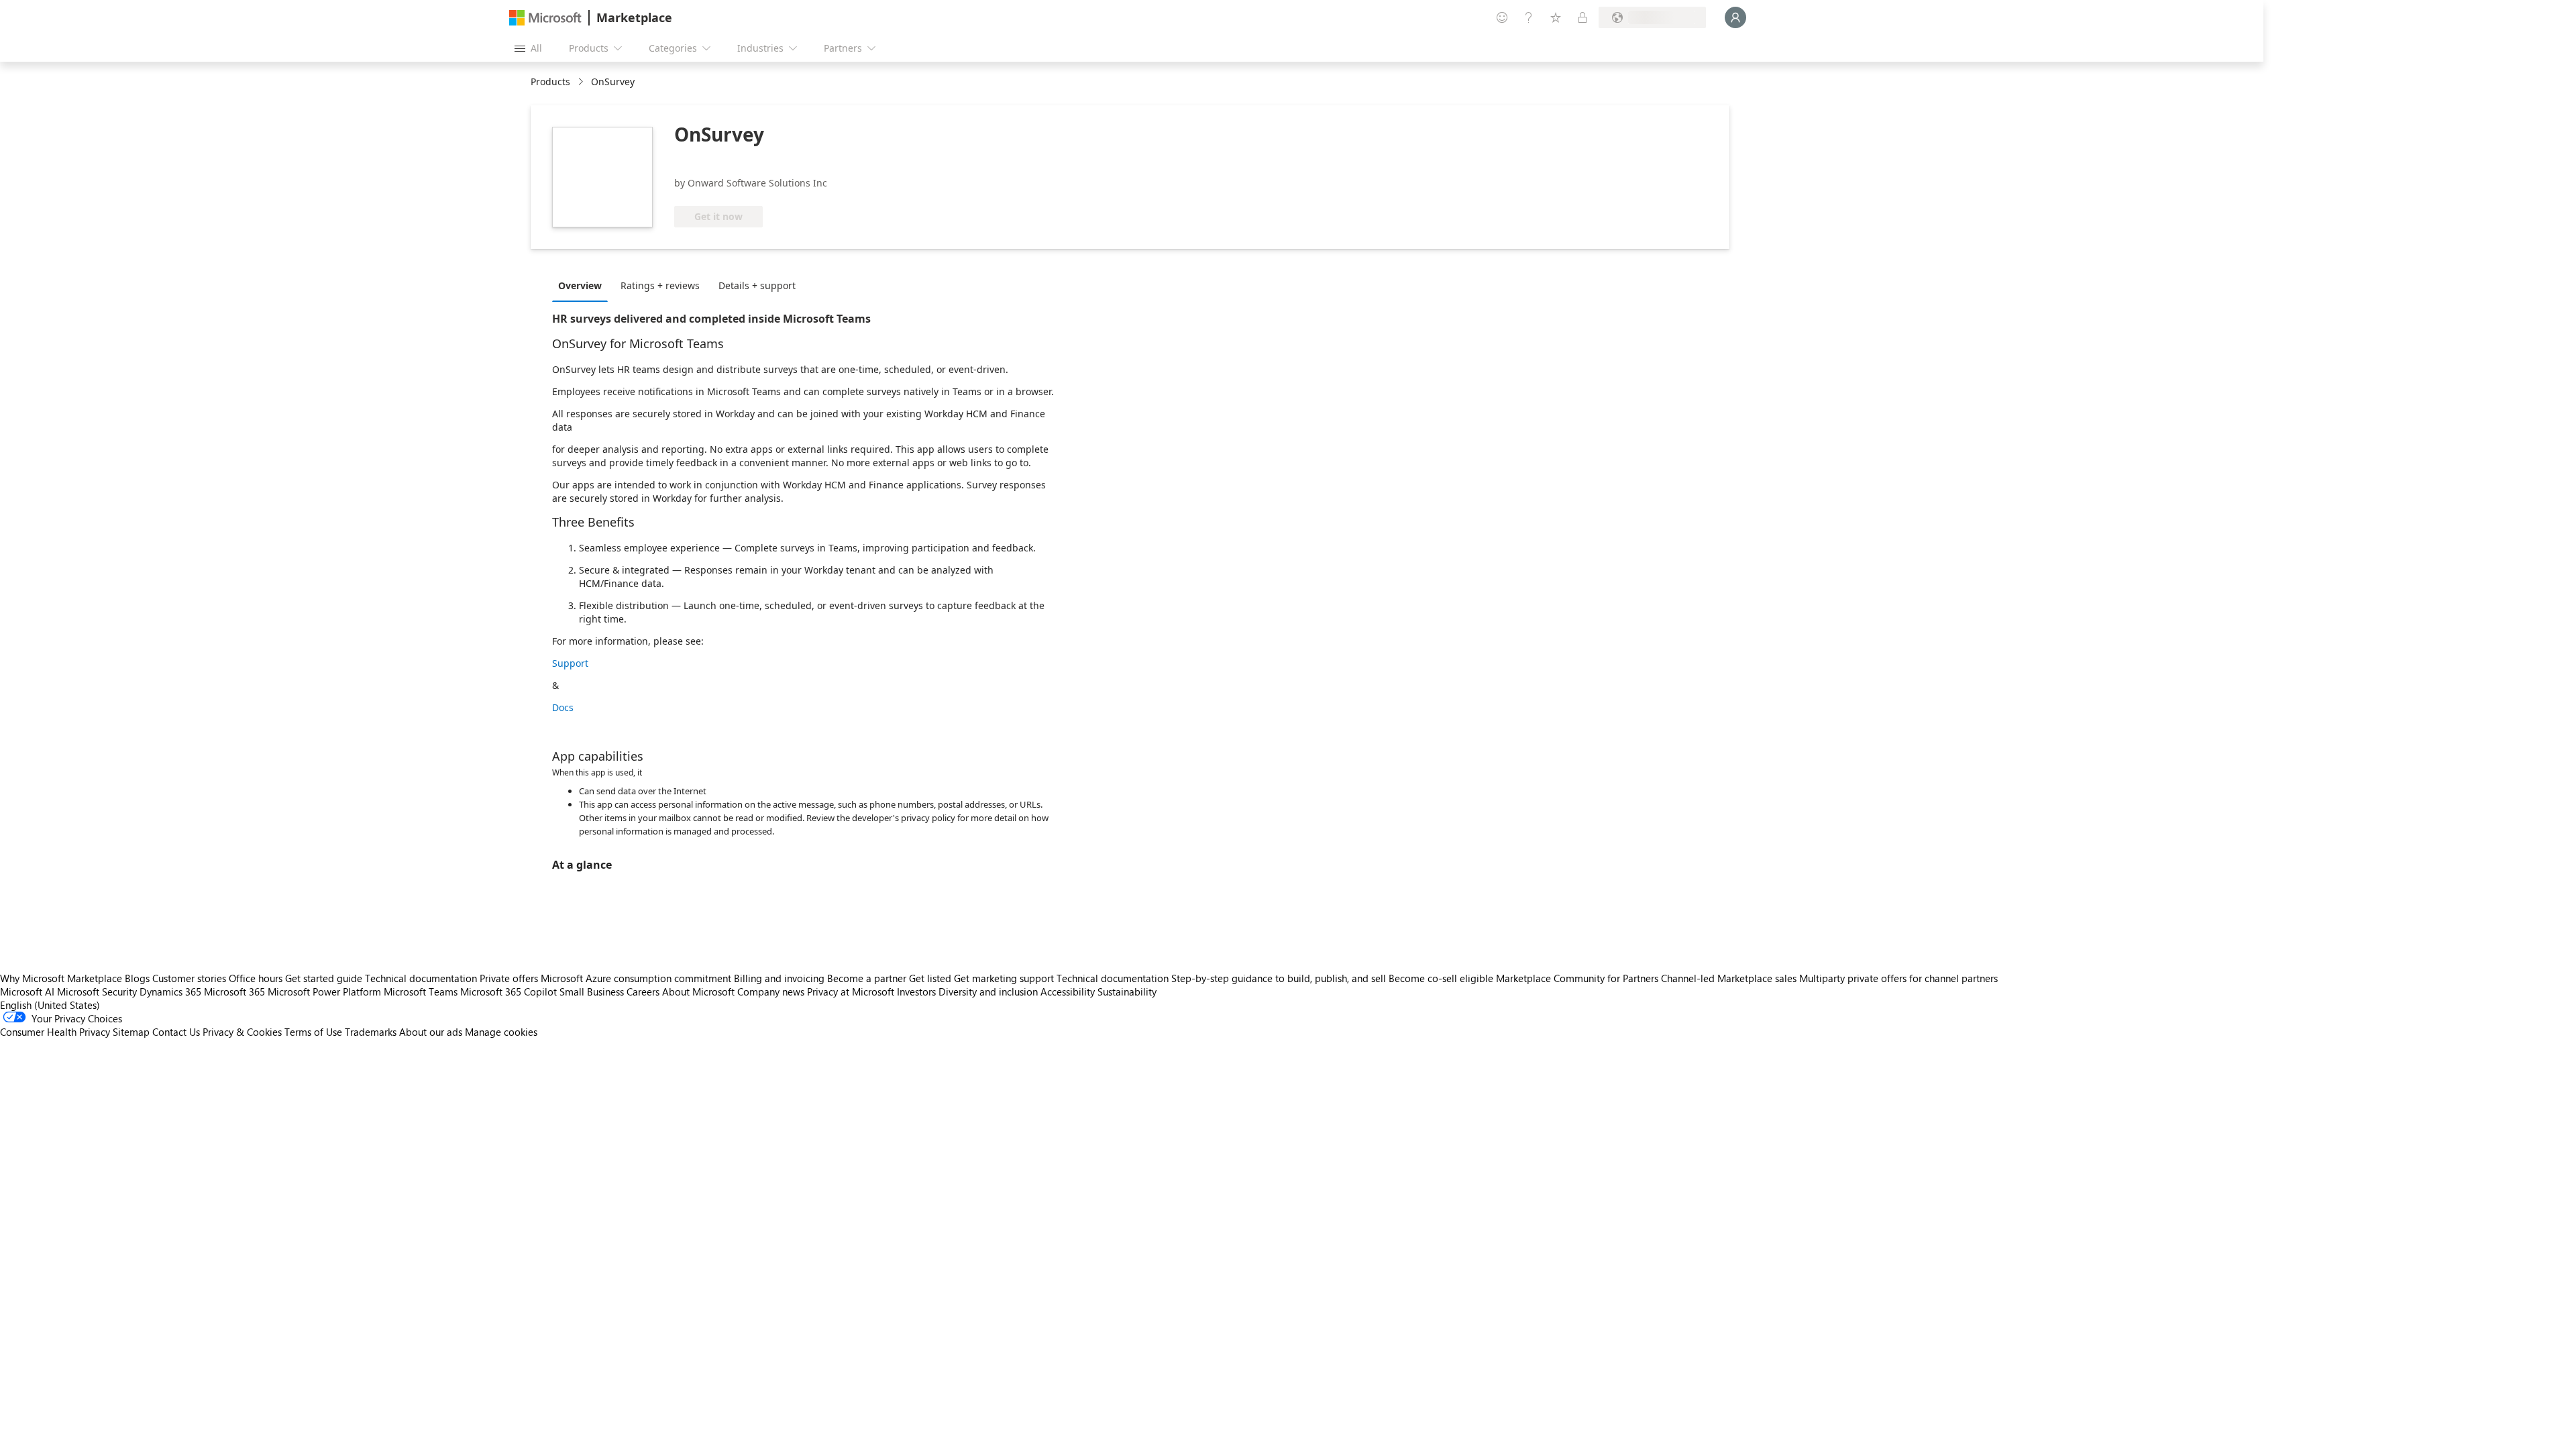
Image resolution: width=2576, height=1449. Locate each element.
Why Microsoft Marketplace (61, 978)
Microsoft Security (97, 991)
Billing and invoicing (779, 978)
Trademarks (371, 1032)
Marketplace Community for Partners (1577, 978)
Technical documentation (421, 978)
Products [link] (550, 82)
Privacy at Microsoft (851, 991)
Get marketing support (1004, 978)
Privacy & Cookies (242, 1032)
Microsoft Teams (421, 991)
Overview (580, 285)
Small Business (592, 991)
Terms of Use (313, 1032)
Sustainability (1127, 991)
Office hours (256, 978)
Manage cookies (501, 1032)
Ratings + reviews (660, 285)
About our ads (431, 1032)
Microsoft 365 (234, 991)
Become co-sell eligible (1441, 978)
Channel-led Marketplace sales (1729, 978)
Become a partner (867, 978)
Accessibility (1068, 991)
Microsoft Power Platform (324, 991)
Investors (916, 991)
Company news (771, 991)
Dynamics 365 (170, 991)
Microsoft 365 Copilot (508, 991)
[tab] (583, 285)
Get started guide (324, 978)
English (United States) (50, 1005)
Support (570, 663)
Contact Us (176, 1032)
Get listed (930, 978)
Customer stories (189, 978)
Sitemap (131, 1032)
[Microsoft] (545, 18)
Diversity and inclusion (988, 991)
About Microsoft (698, 991)
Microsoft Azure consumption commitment (637, 978)
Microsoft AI (27, 991)
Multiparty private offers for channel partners (1898, 978)
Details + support (757, 285)
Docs (563, 707)
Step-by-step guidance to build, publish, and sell (1279, 978)
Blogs (137, 978)
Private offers (509, 978)
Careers (643, 991)
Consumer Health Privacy (55, 1032)
